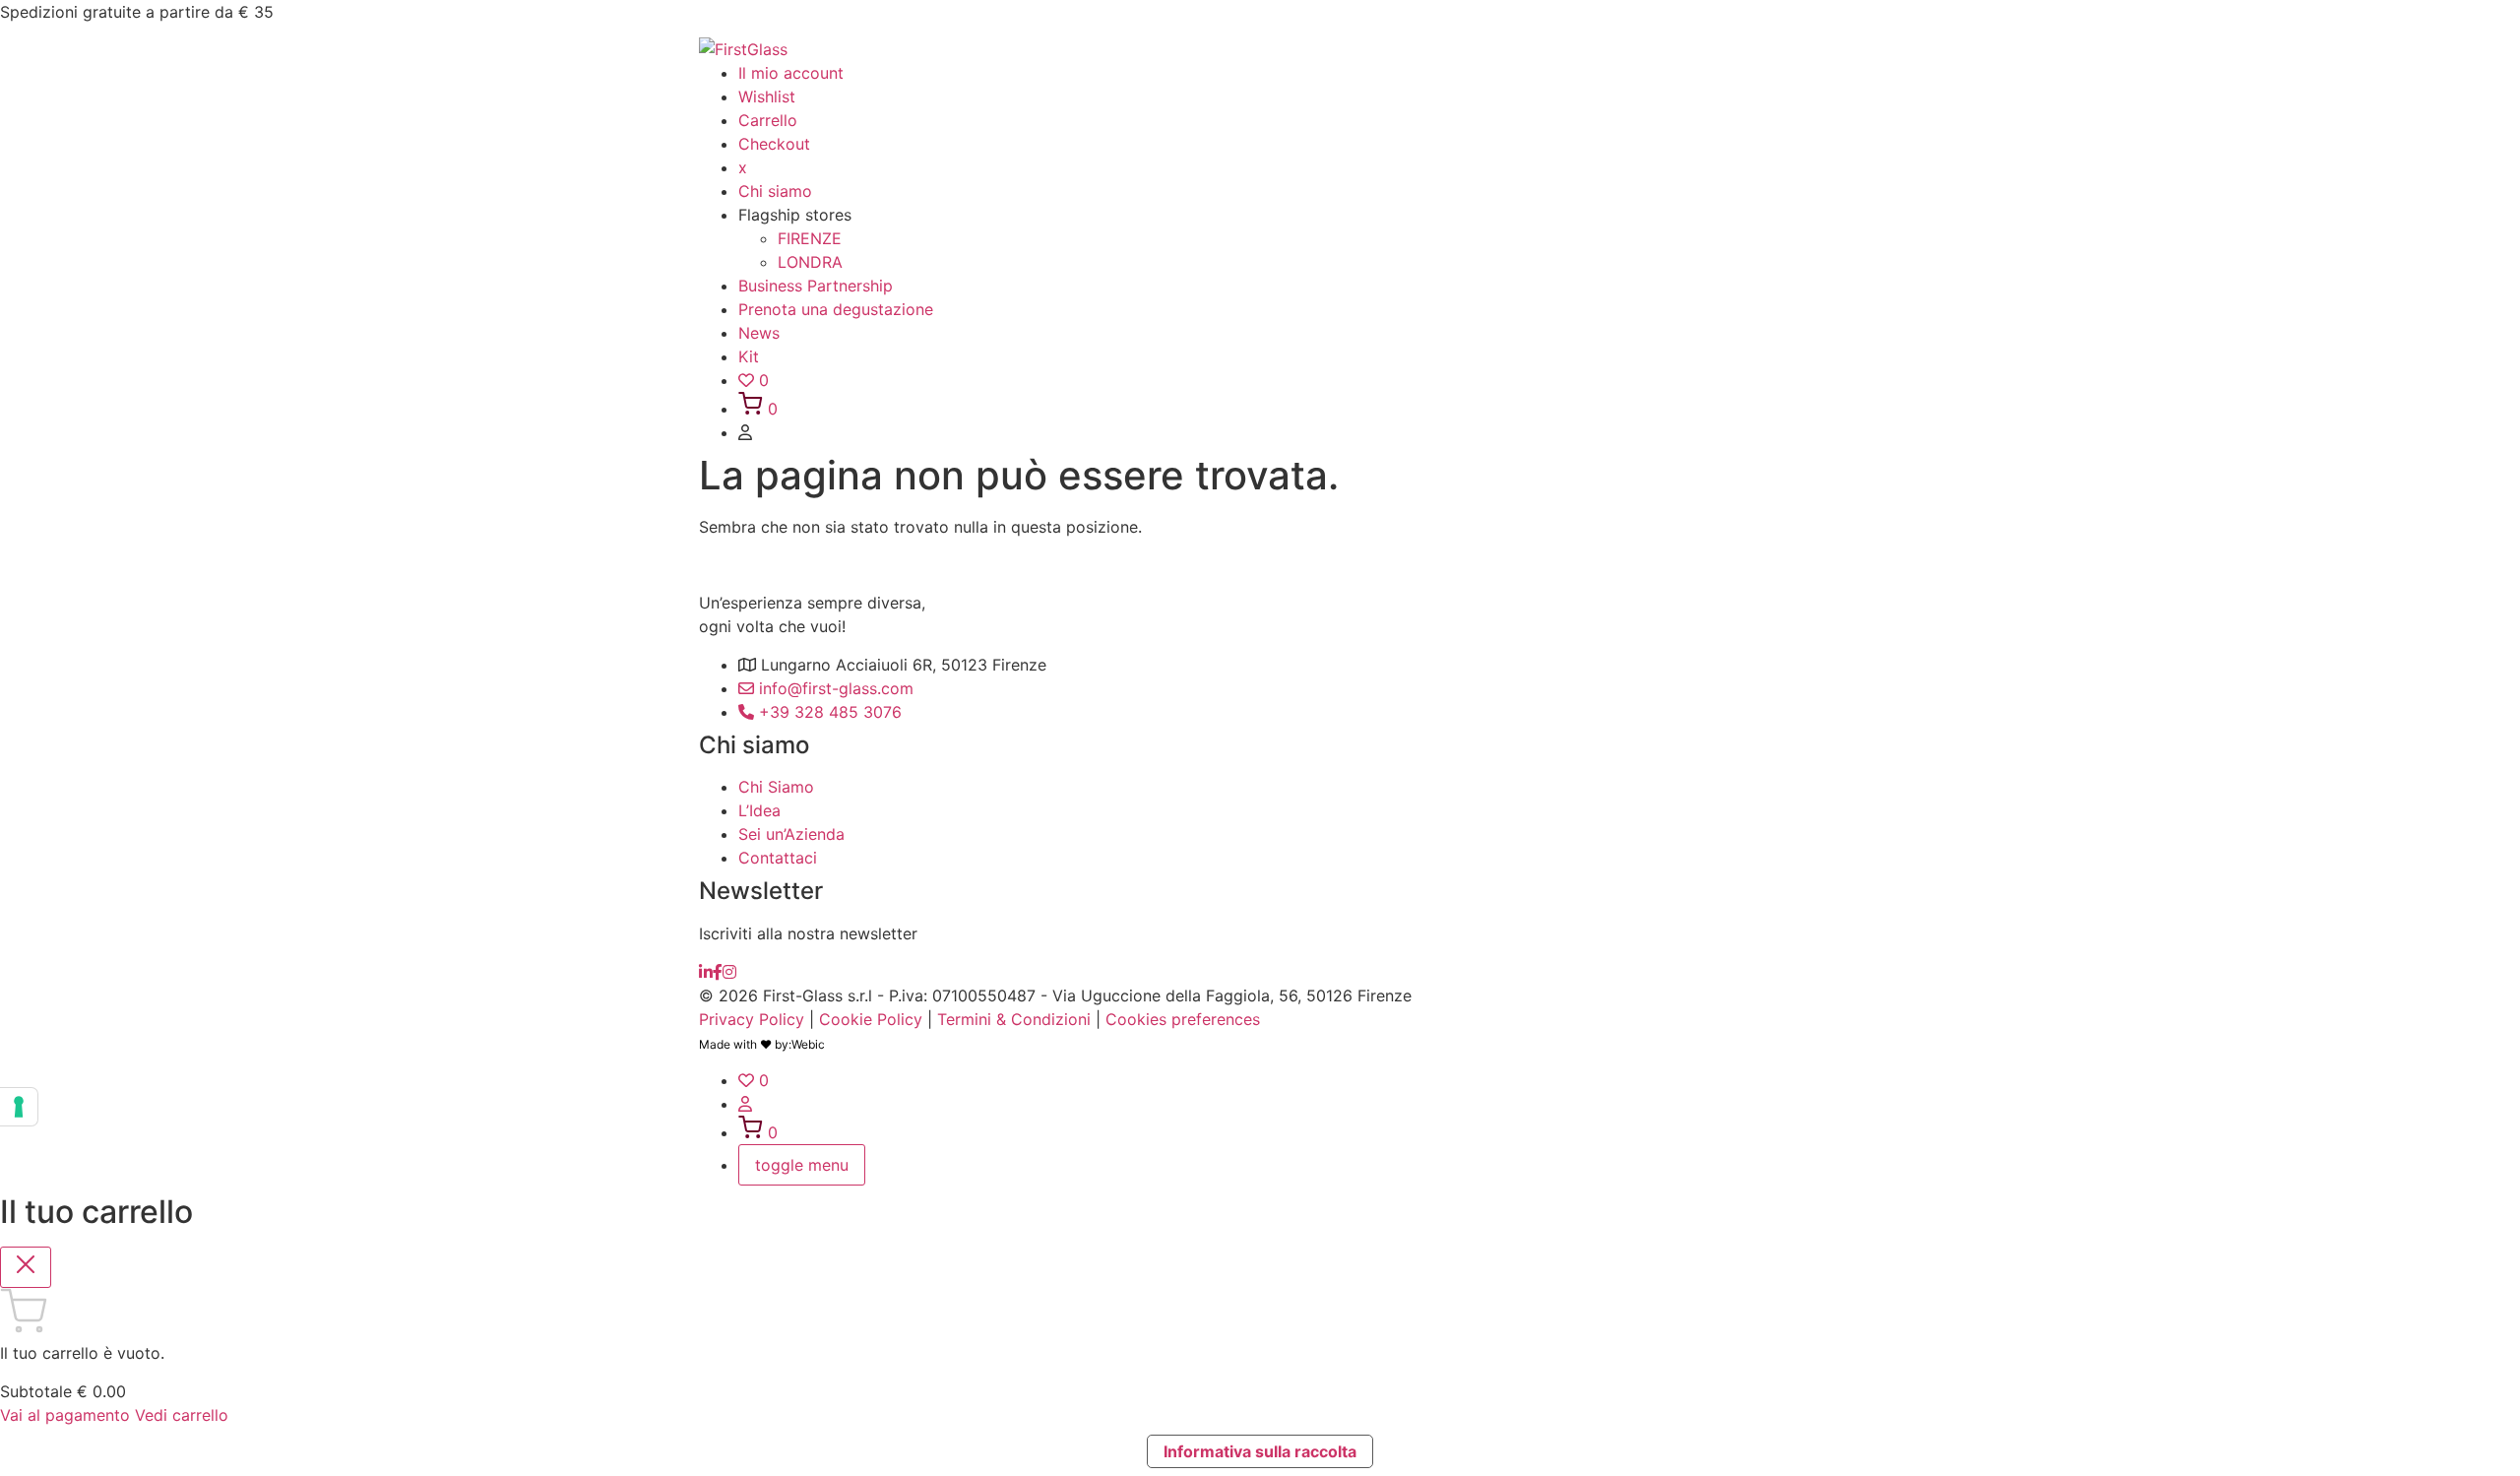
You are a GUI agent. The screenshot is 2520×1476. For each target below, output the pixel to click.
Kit (749, 356)
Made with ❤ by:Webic (762, 1044)
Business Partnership (816, 286)
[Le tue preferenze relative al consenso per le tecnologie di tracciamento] (19, 1107)
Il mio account (791, 73)
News (759, 333)
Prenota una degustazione (836, 309)
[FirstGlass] (706, 972)
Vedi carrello (182, 1415)
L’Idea (759, 810)
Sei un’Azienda (791, 834)
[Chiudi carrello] (26, 1267)
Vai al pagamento (67, 1415)
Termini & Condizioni (1014, 1019)
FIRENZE (810, 238)
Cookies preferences (1183, 1019)
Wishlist (767, 96)
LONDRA (810, 262)
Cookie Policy (871, 1019)
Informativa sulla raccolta (1260, 1451)
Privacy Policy (752, 1019)
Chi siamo (775, 191)
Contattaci (778, 858)
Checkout (774, 144)
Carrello (768, 120)
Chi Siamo (776, 787)
